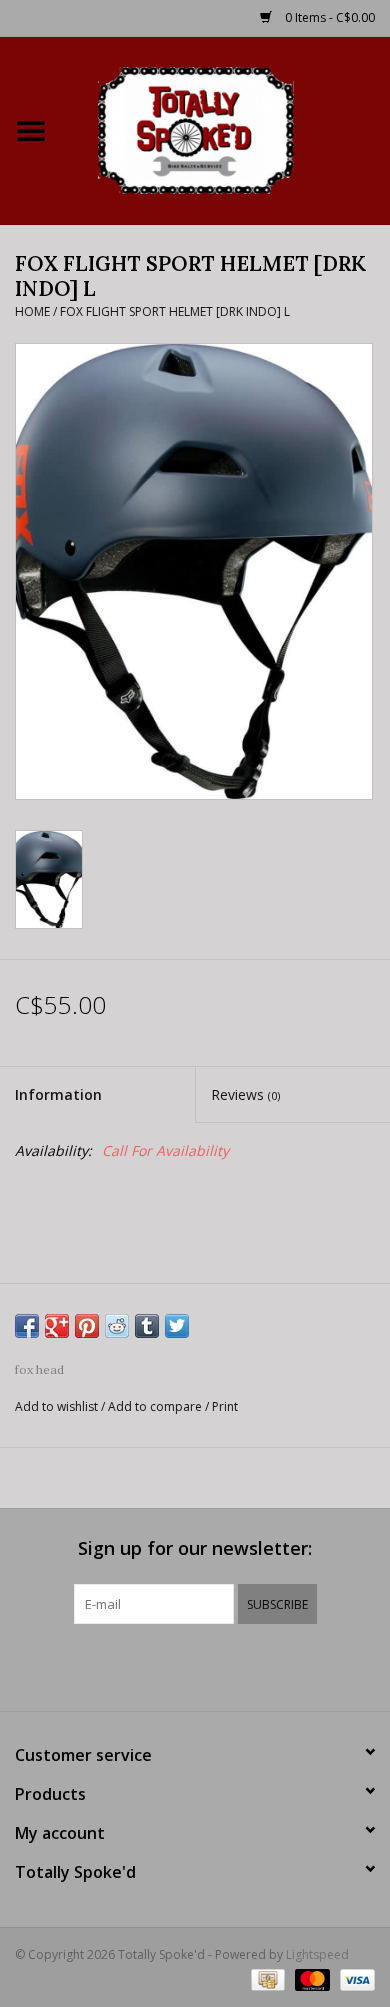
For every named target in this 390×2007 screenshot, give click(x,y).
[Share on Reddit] (117, 1326)
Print (225, 1406)
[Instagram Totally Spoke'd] (249, 1665)
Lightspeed (317, 1954)
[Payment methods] (266, 1979)
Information (58, 1094)
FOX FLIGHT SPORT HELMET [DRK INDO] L (175, 311)
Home (32, 311)
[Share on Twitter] (177, 1326)
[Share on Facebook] (27, 1326)
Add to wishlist (56, 1406)
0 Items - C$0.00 (328, 17)
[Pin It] (87, 1326)
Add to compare (156, 1406)
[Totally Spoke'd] (226, 128)
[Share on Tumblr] (147, 1326)
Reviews (245, 1094)
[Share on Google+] (57, 1326)
